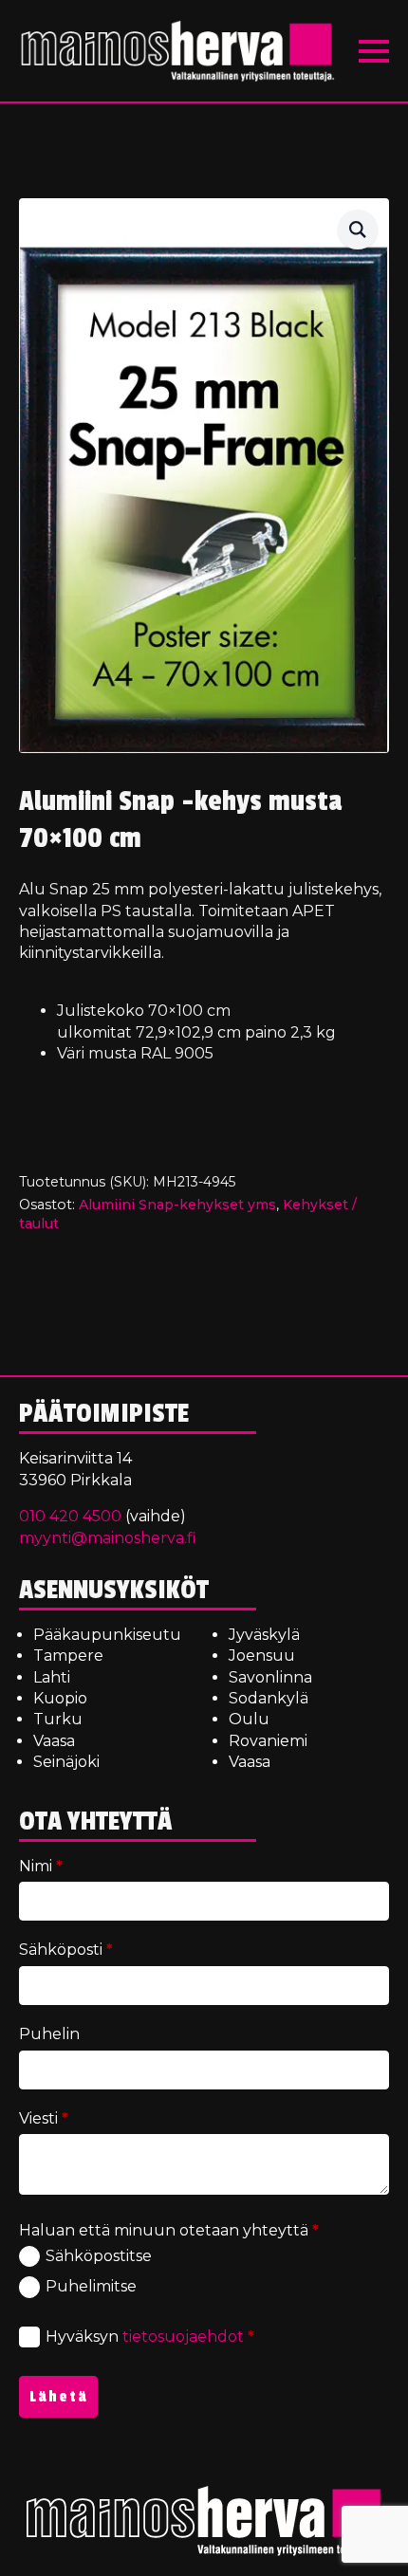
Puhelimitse (91, 2286)
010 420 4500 (70, 1516)
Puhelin (49, 2034)
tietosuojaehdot (183, 2337)
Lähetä (59, 2397)
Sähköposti (66, 1950)
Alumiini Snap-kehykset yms (177, 1205)
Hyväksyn (150, 2337)
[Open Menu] (374, 51)
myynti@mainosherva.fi (108, 1538)
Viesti (44, 2118)
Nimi (41, 1866)
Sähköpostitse (99, 2256)
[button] (358, 230)
